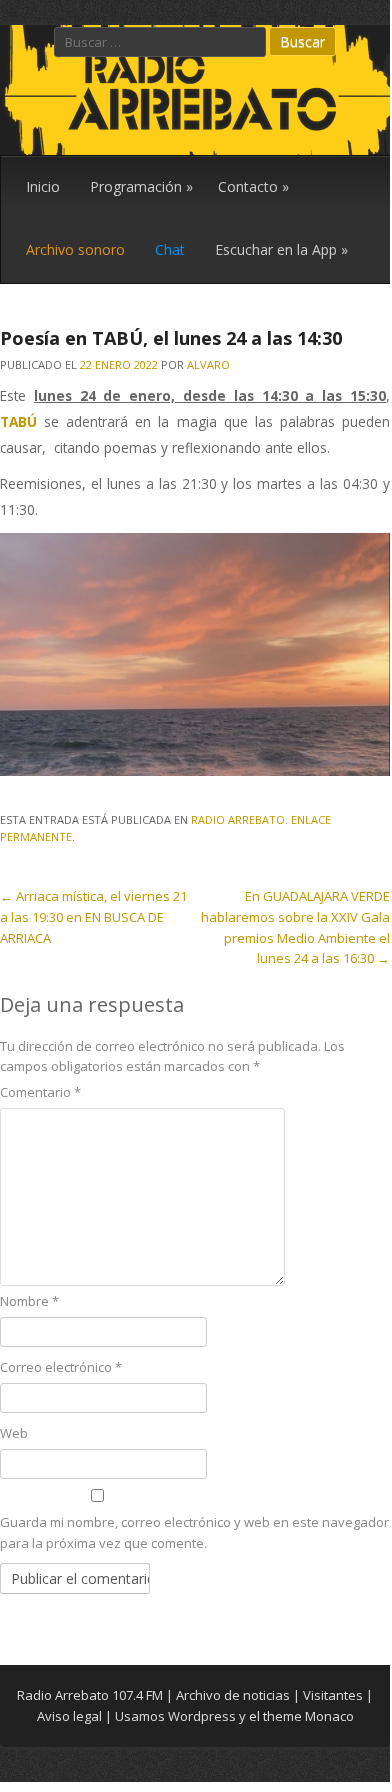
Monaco (329, 1716)
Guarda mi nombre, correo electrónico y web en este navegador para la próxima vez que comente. (194, 1532)
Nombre (29, 1301)
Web (14, 1433)
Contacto (253, 186)
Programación (141, 186)
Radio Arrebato (238, 819)
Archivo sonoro (75, 249)
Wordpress (202, 1716)
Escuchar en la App (281, 249)
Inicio (43, 186)
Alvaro (208, 364)
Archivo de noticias (233, 1695)
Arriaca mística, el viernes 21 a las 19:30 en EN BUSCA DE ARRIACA (93, 917)
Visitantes (333, 1695)
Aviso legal (69, 1716)
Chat (170, 249)
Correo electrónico (61, 1367)
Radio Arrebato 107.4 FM (90, 1695)
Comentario (40, 1092)
